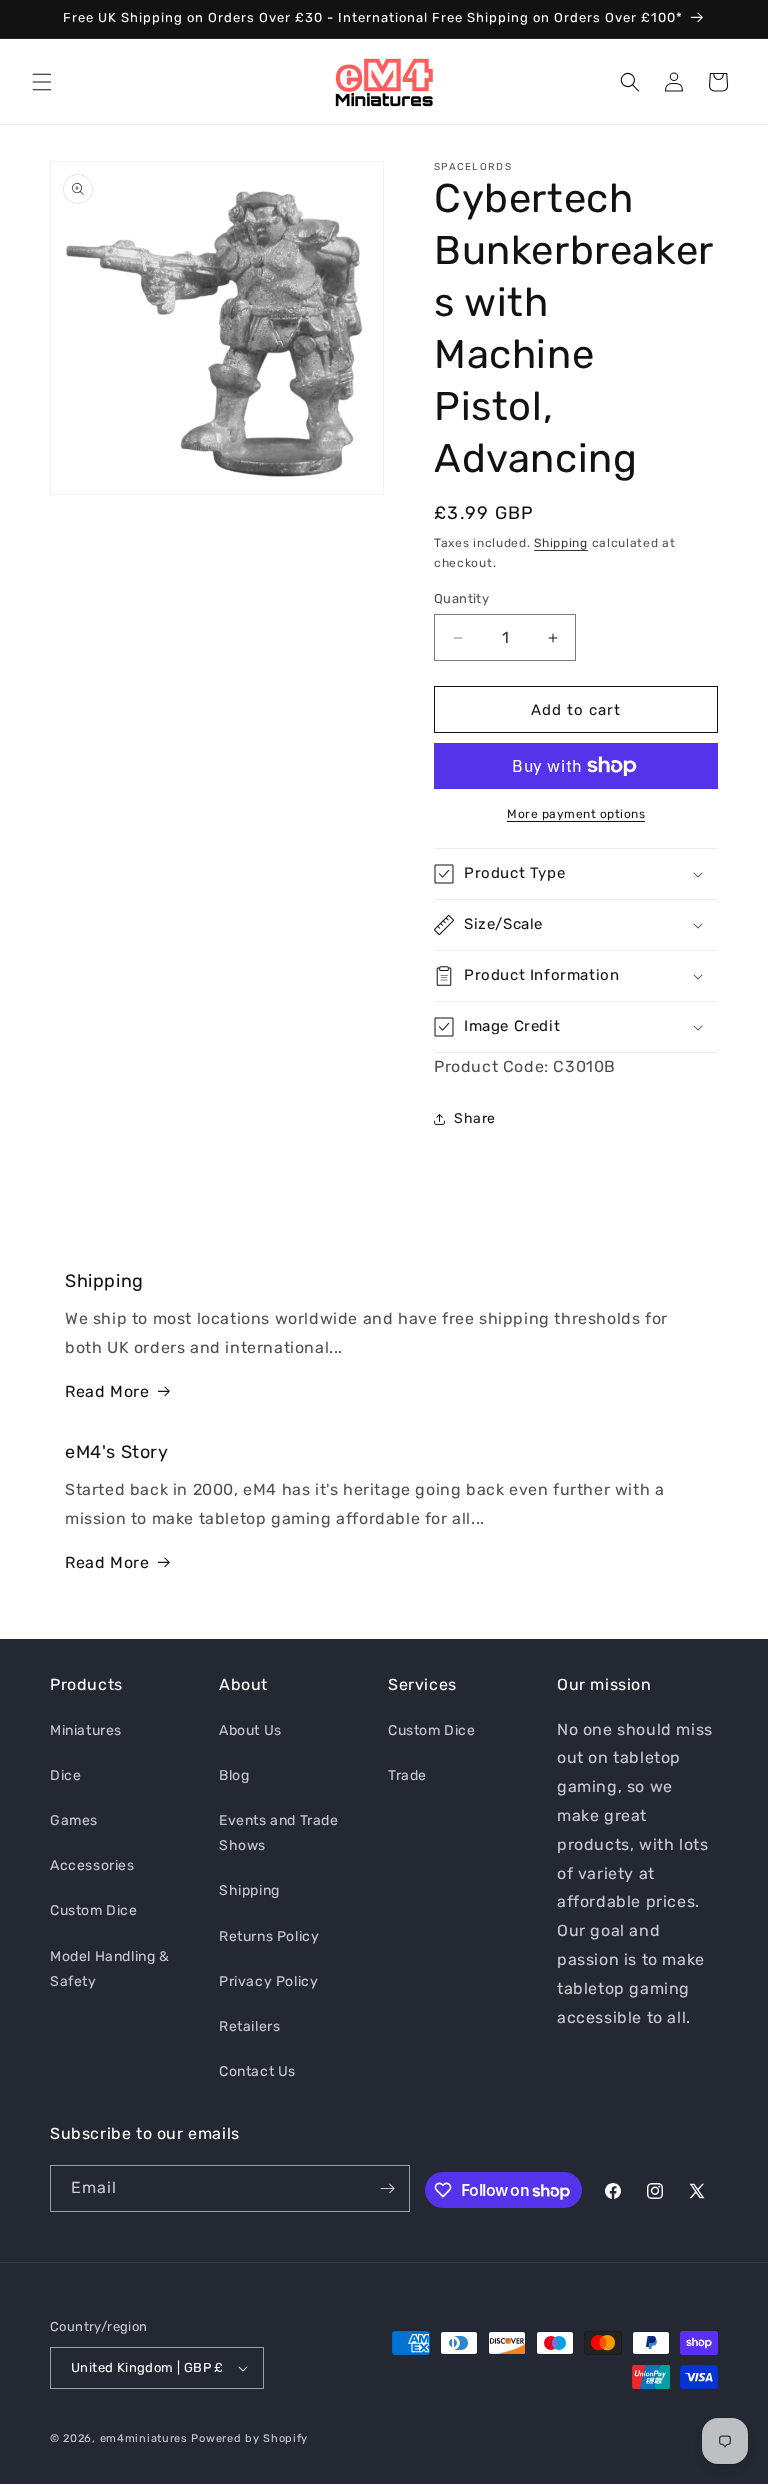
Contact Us (257, 2071)
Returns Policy (269, 1936)
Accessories (92, 1865)
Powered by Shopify (249, 2438)
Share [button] (475, 1118)
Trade (407, 1775)
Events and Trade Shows (279, 1833)
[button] (42, 82)
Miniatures (86, 1730)
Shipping (561, 543)
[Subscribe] (387, 2188)
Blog (234, 1775)
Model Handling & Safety (110, 1969)
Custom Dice (94, 1910)
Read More (107, 1391)
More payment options (576, 814)
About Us (250, 1730)
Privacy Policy (268, 1981)
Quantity (461, 598)
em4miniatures (144, 2438)
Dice (65, 1775)
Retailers (249, 2026)
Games (74, 1820)
